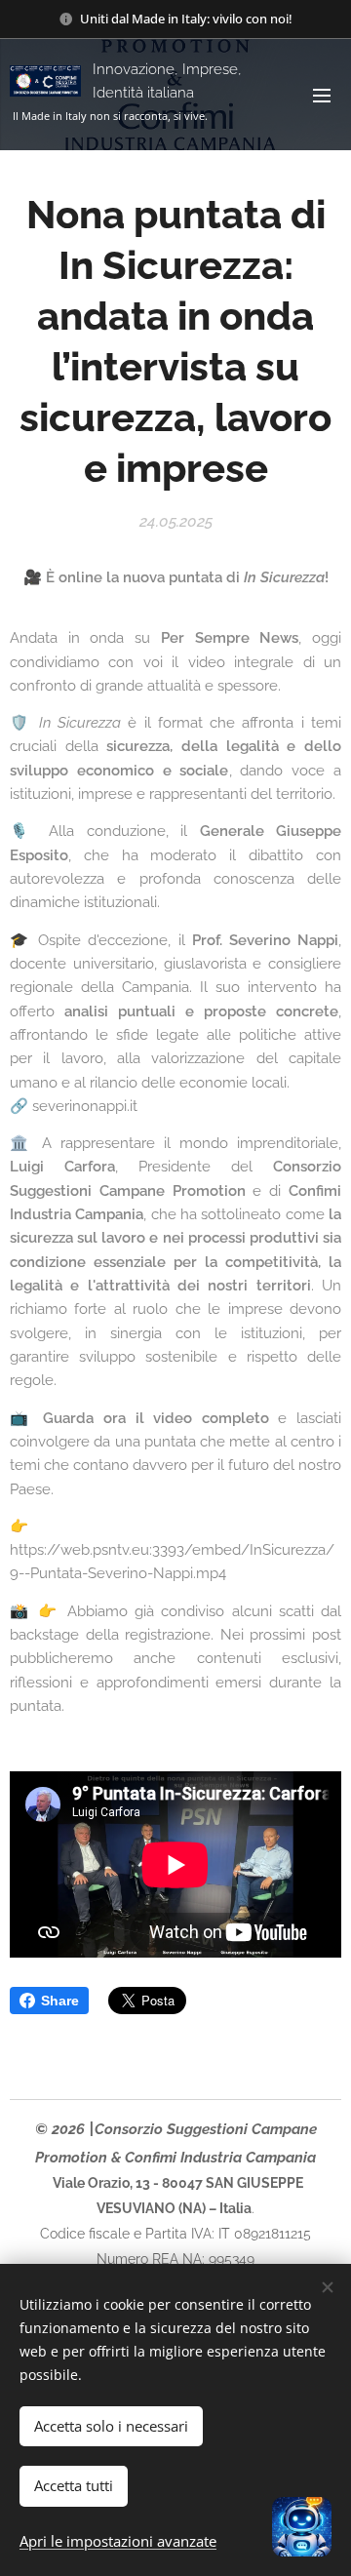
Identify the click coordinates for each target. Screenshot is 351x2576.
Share (60, 2001)
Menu (322, 95)
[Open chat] (302, 2527)
